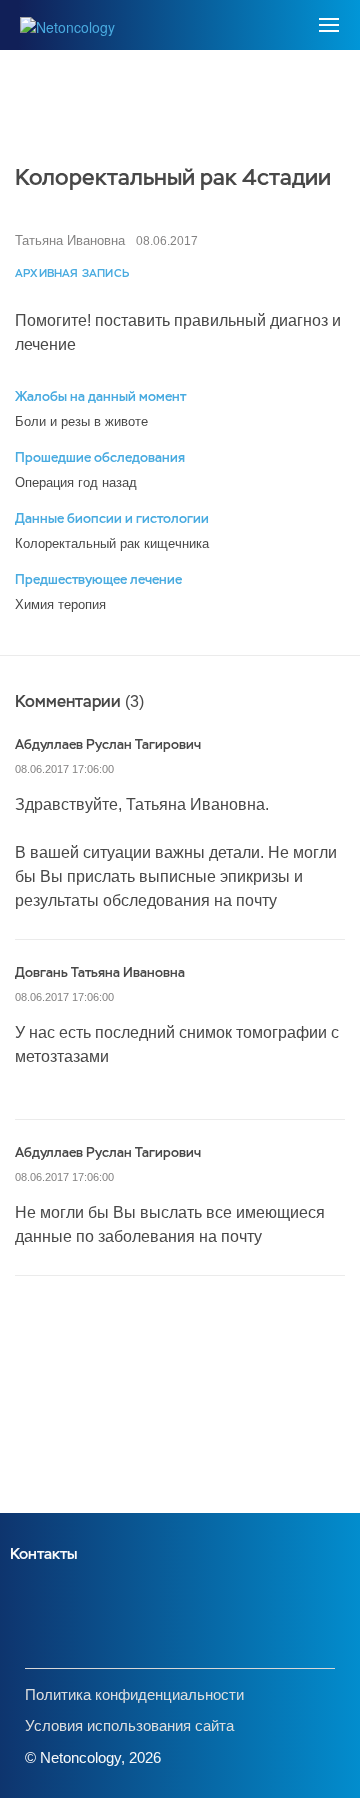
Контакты (43, 1553)
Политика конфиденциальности (134, 1694)
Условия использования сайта (129, 1725)
